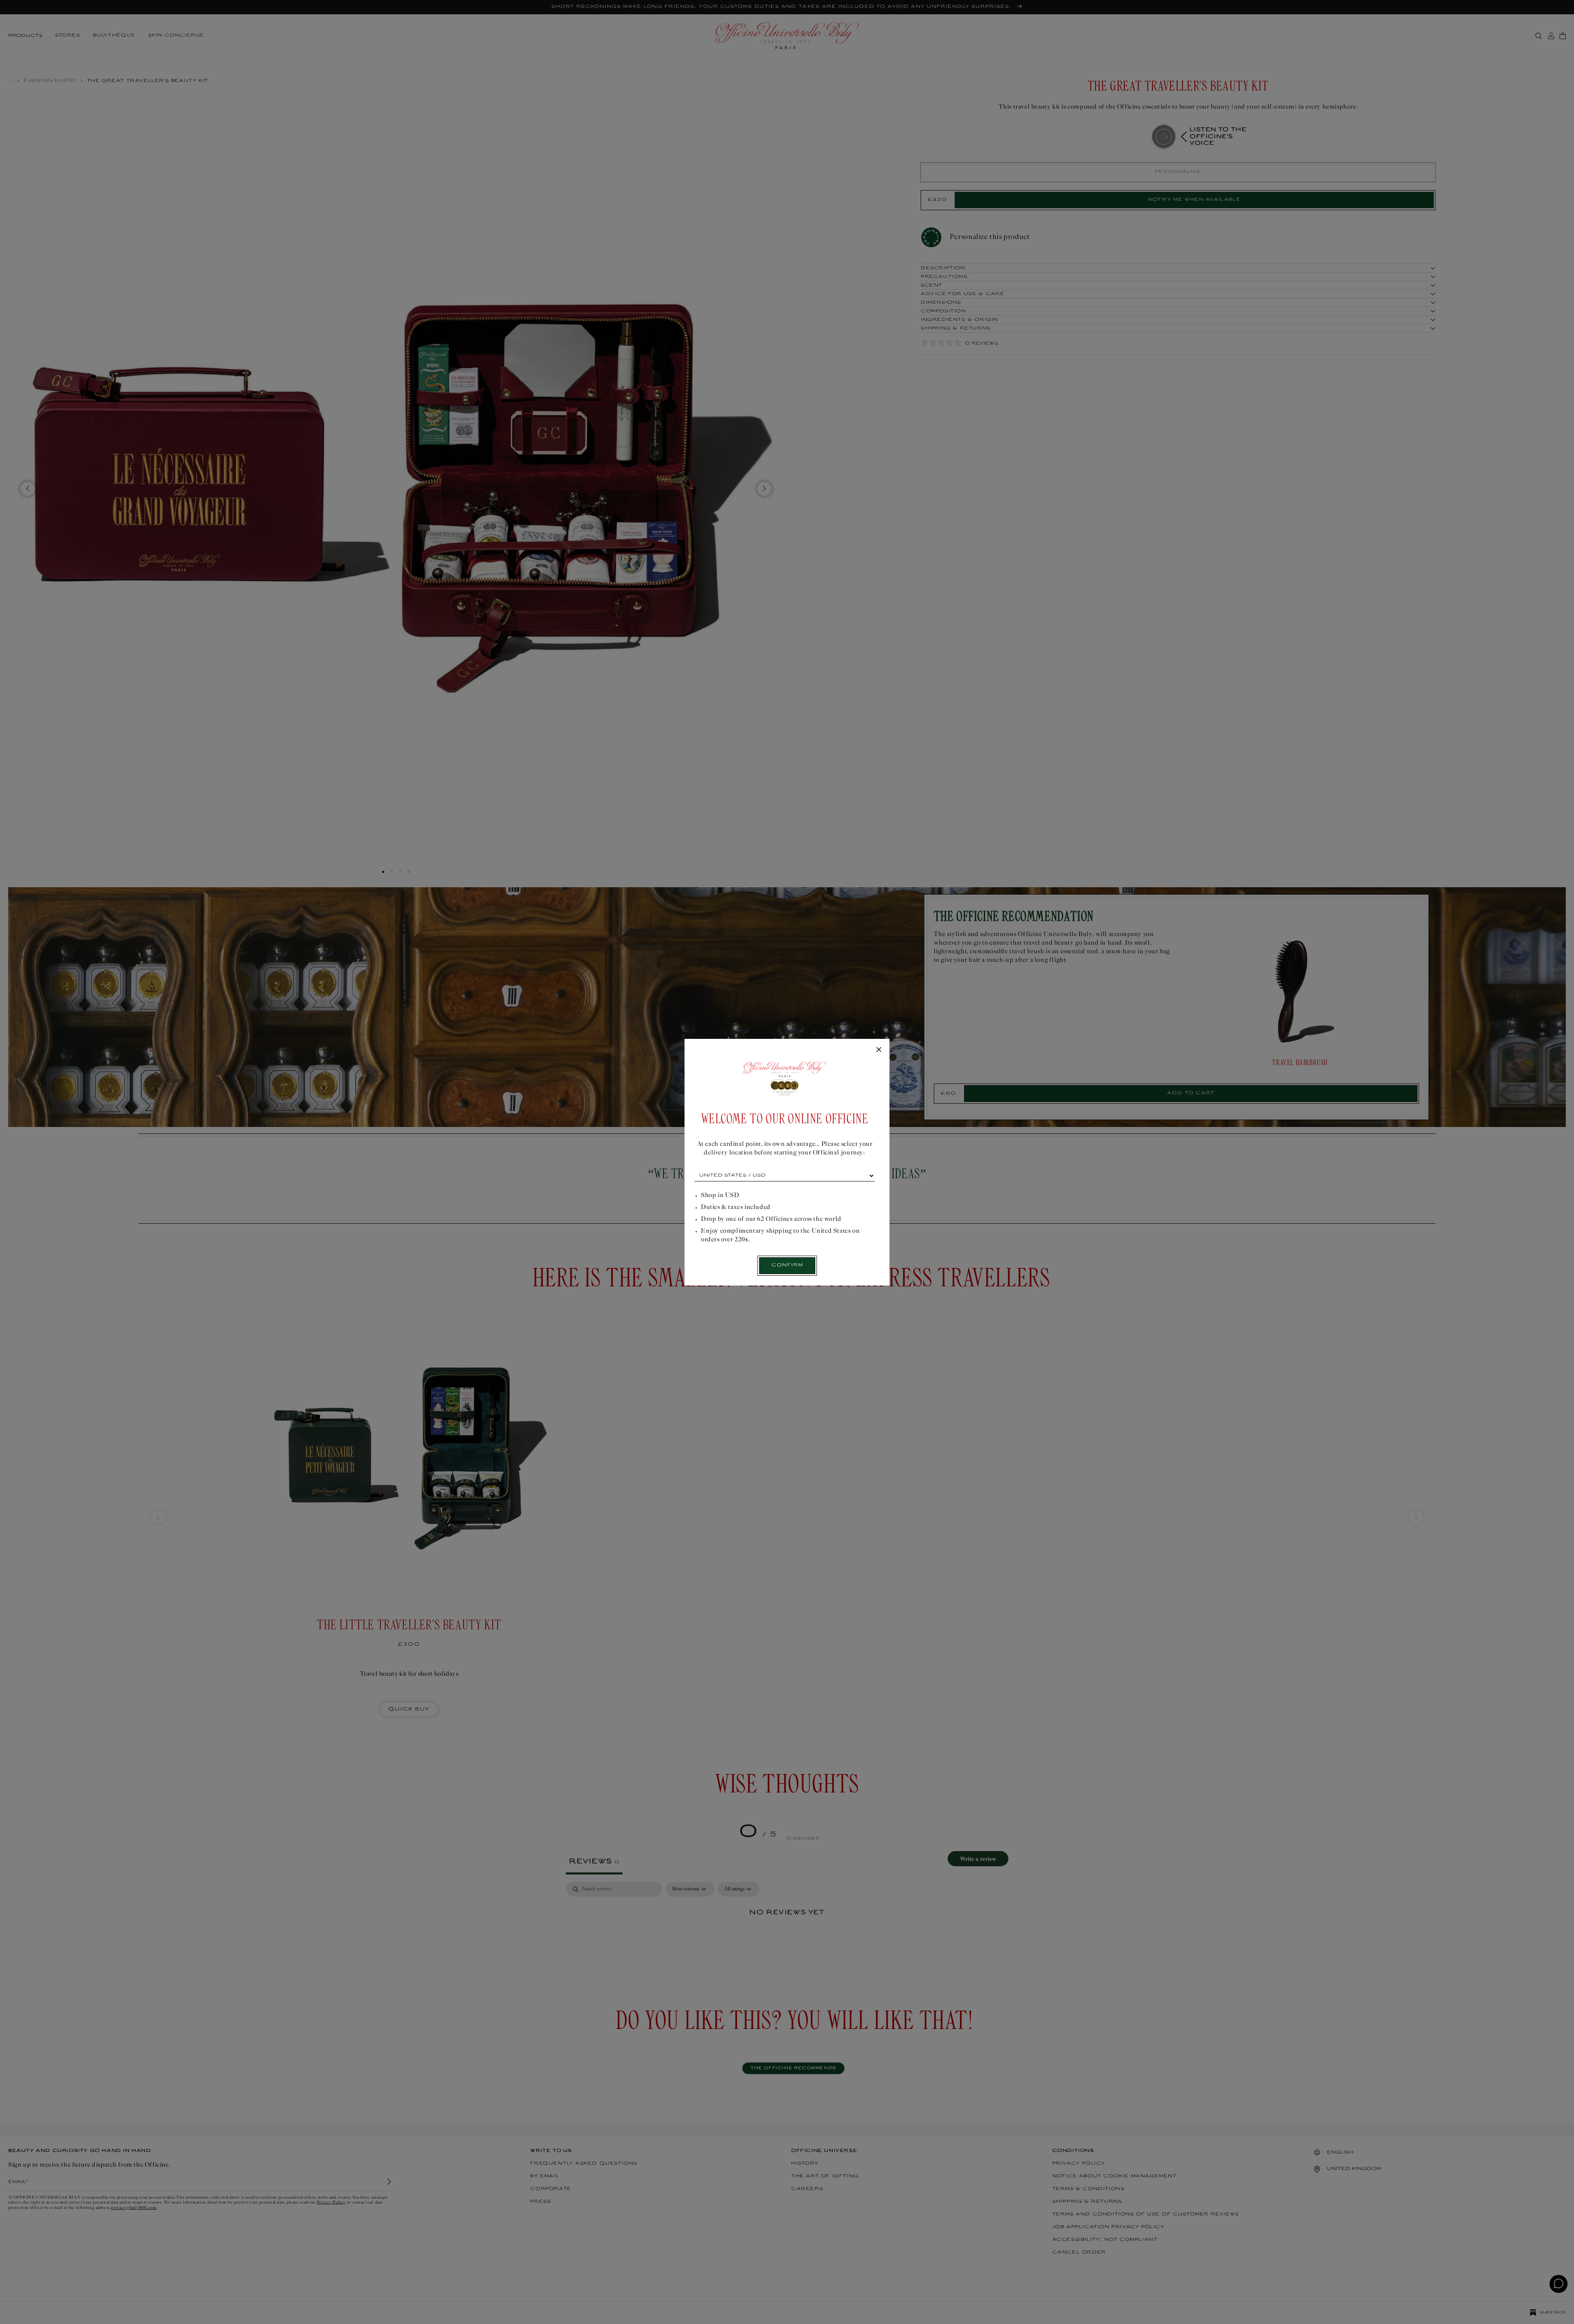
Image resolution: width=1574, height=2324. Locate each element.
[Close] (879, 1050)
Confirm (787, 1265)
